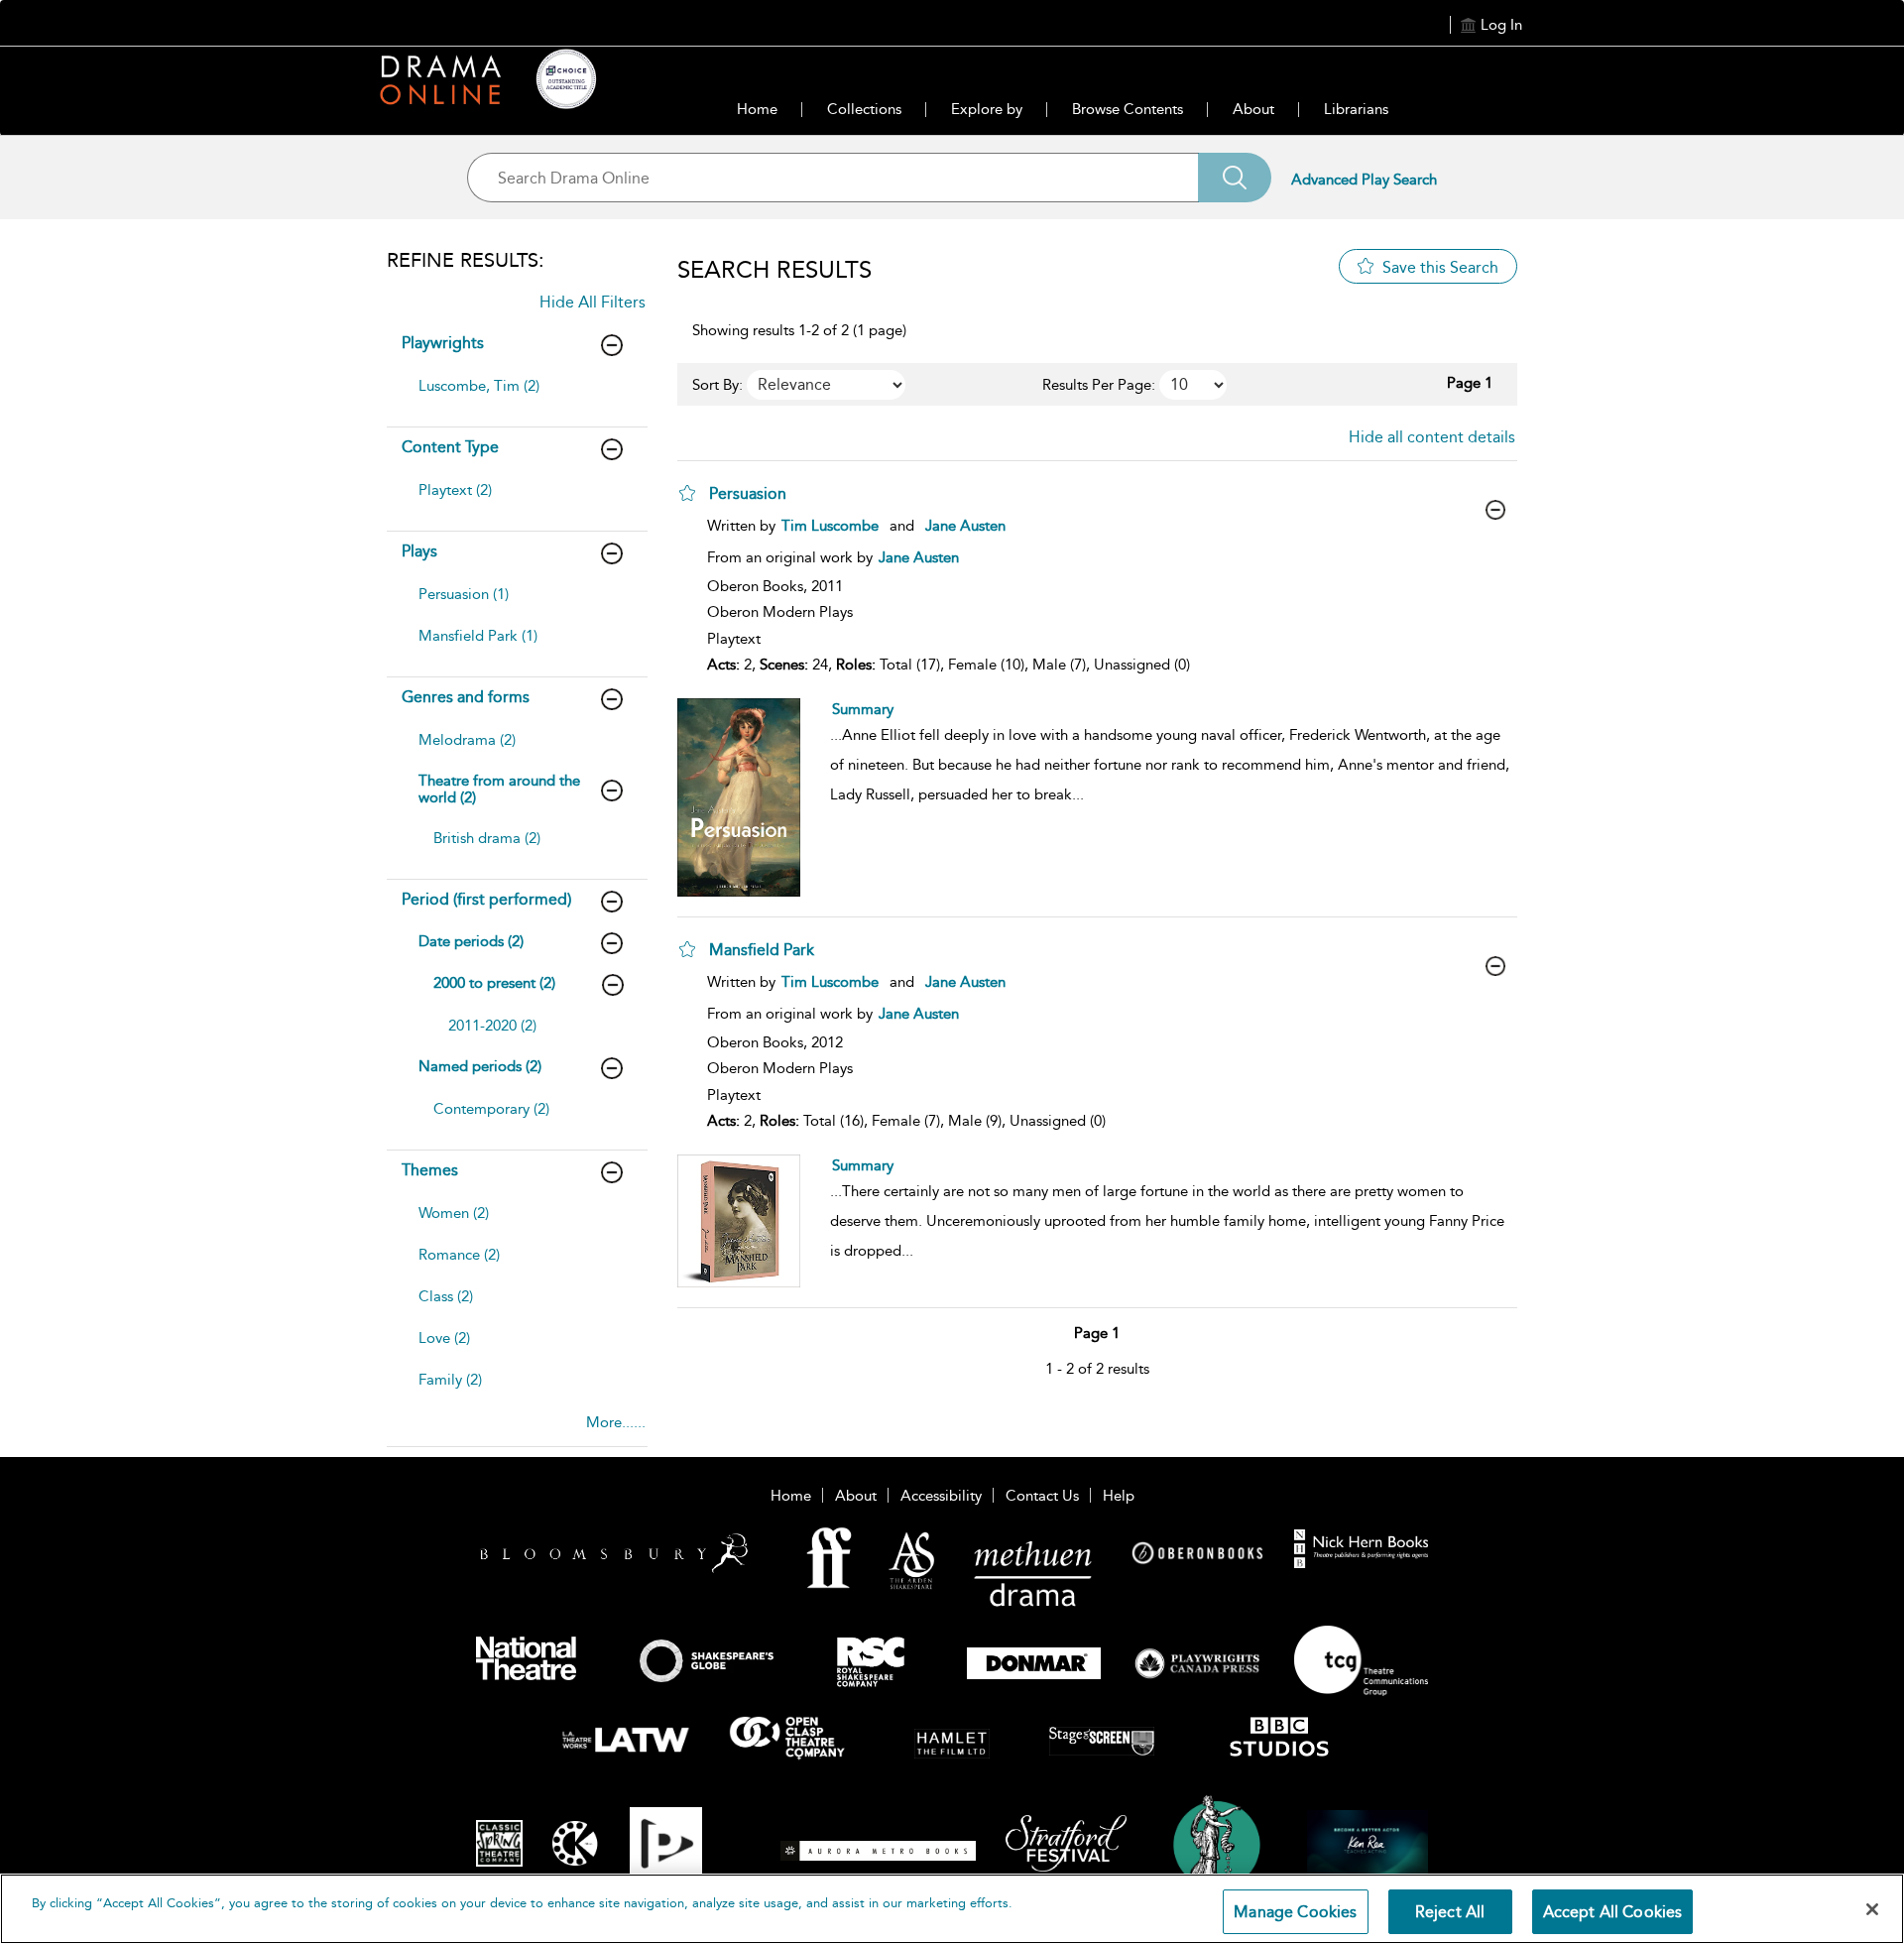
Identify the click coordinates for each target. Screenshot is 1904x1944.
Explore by (987, 109)
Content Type (450, 447)
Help (1119, 1496)
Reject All (1450, 1912)
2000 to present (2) (494, 983)
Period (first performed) (486, 899)
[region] (952, 1909)
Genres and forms (466, 697)
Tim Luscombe (830, 526)
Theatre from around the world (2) (499, 789)
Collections (864, 109)
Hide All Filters (593, 302)
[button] (687, 493)
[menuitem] (515, 396)
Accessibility (941, 1496)
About (1253, 109)
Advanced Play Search (1364, 180)
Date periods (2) (471, 941)
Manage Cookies (1295, 1912)
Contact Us (1042, 1496)
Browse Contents (1128, 109)
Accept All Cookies (1613, 1912)
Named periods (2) (480, 1066)
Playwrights (443, 343)
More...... (616, 1422)
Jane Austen (965, 526)
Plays (419, 551)
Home (757, 109)
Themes (430, 1170)
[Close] (1872, 1909)
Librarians (1356, 109)
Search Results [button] (774, 270)
